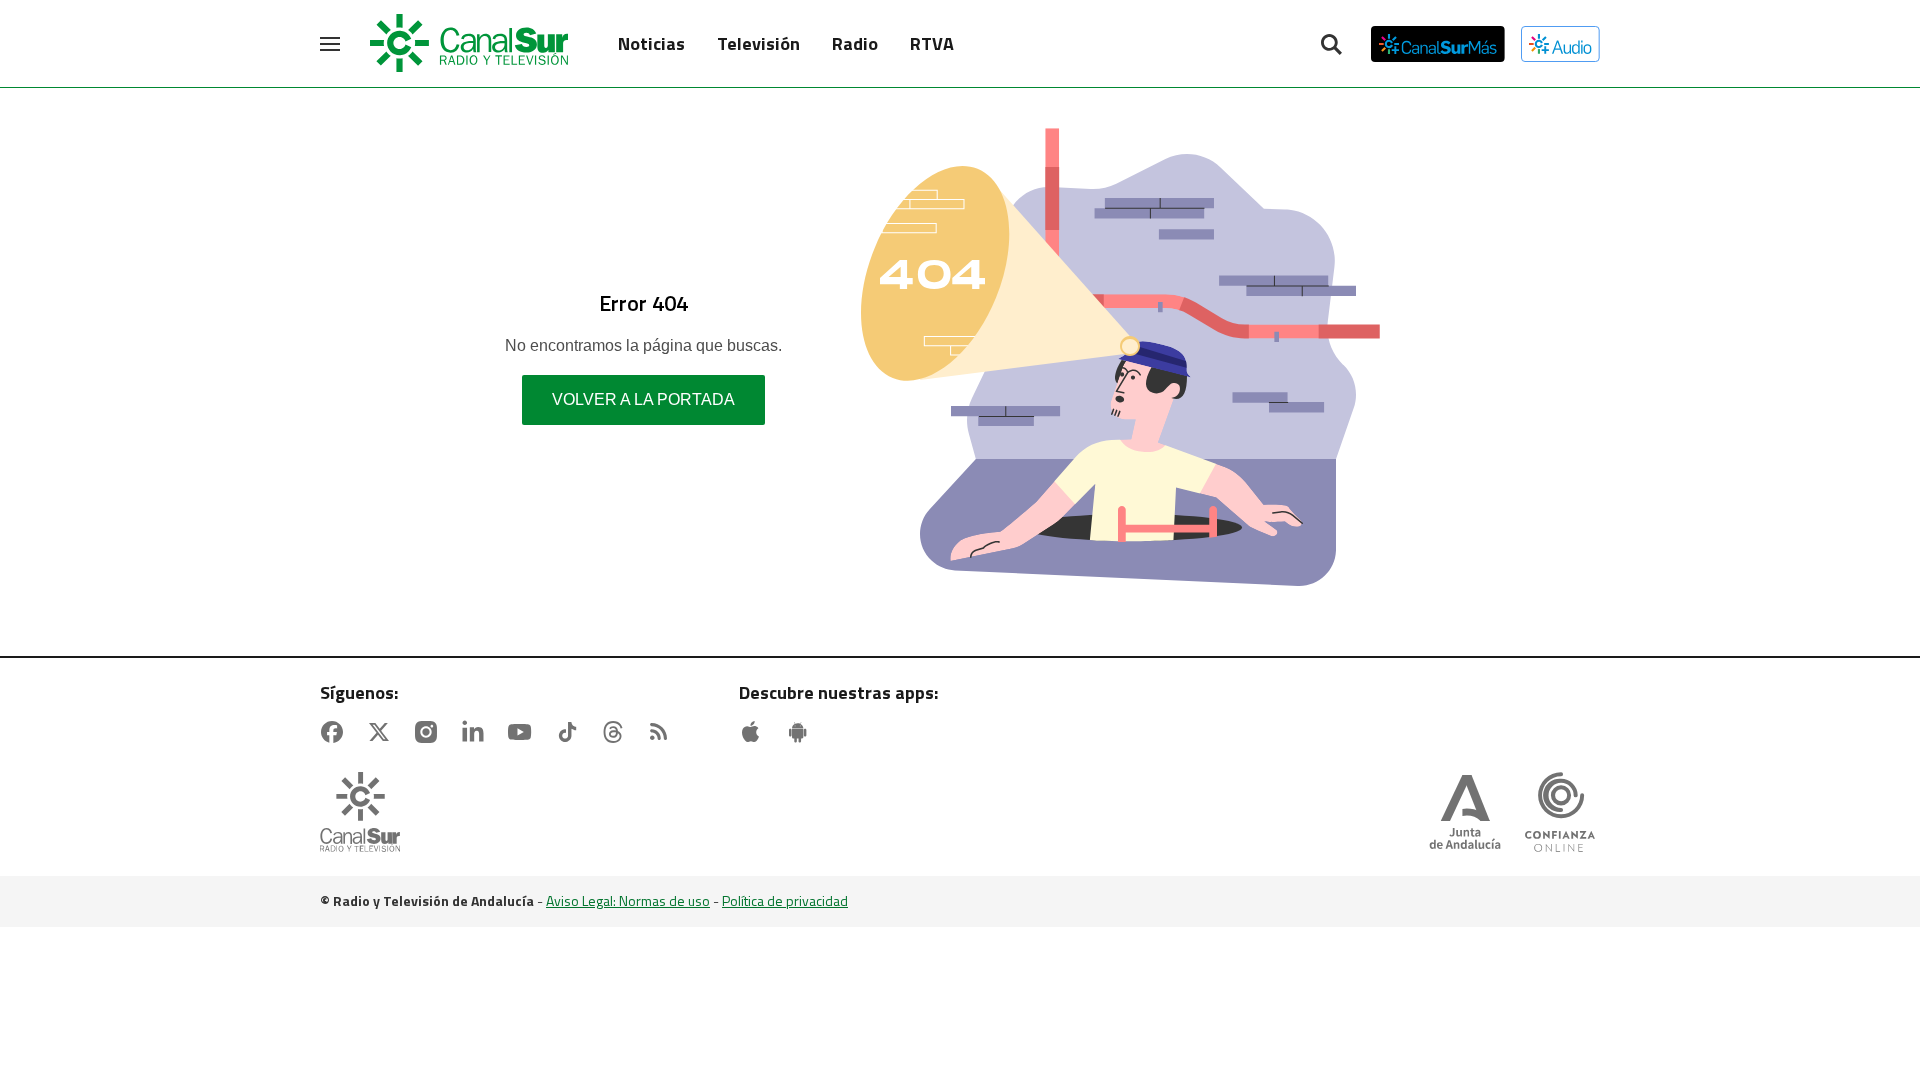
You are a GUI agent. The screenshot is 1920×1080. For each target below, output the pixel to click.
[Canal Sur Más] (1438, 44)
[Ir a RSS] (663, 732)
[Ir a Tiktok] (571, 732)
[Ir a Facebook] (336, 732)
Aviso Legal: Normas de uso (628, 900)
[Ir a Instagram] (430, 732)
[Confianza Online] (1560, 814)
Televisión (758, 43)
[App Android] (802, 732)
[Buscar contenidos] (1331, 46)
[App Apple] (755, 732)
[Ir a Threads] (617, 732)
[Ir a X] (383, 732)
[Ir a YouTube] (524, 732)
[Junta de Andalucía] (1465, 814)
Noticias (651, 43)
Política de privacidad (785, 900)
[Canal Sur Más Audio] (1560, 44)
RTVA (932, 43)
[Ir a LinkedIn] (477, 732)
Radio (855, 43)
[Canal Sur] (470, 44)
